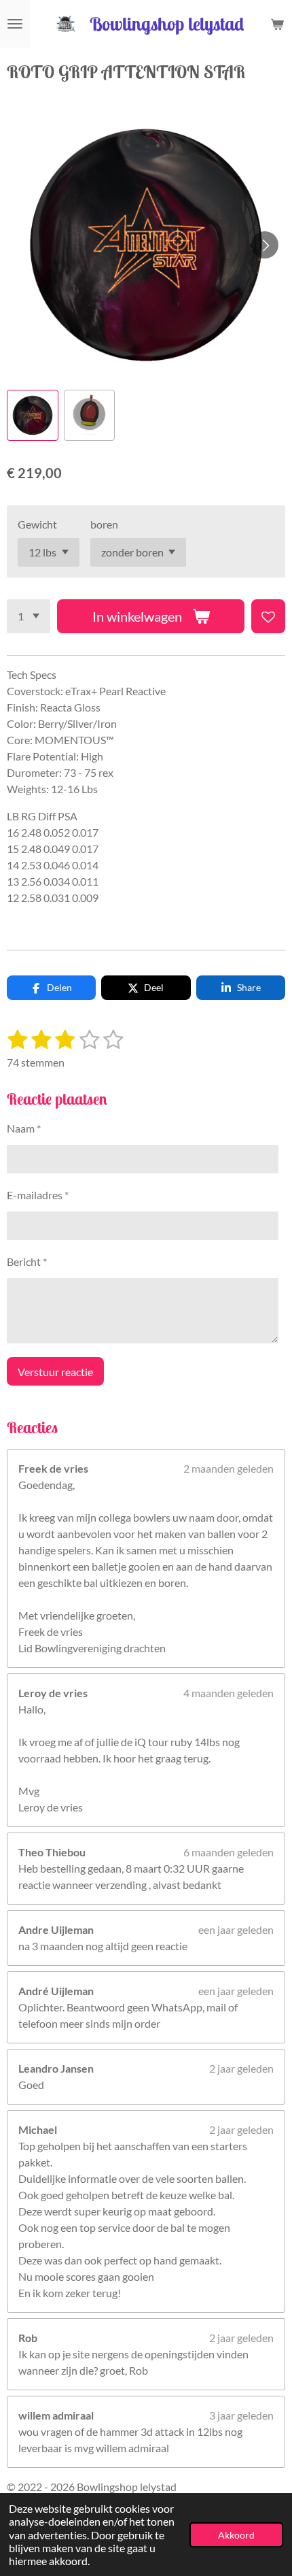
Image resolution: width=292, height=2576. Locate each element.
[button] (33, 416)
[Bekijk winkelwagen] (277, 24)
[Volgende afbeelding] (265, 245)
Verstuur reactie (55, 1372)
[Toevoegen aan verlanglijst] (268, 616)
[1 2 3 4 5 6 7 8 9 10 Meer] (29, 616)
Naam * (24, 1128)
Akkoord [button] (236, 2535)
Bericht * (27, 1261)
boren (104, 524)
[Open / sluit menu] (15, 24)
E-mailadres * (38, 1195)
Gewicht (37, 524)
